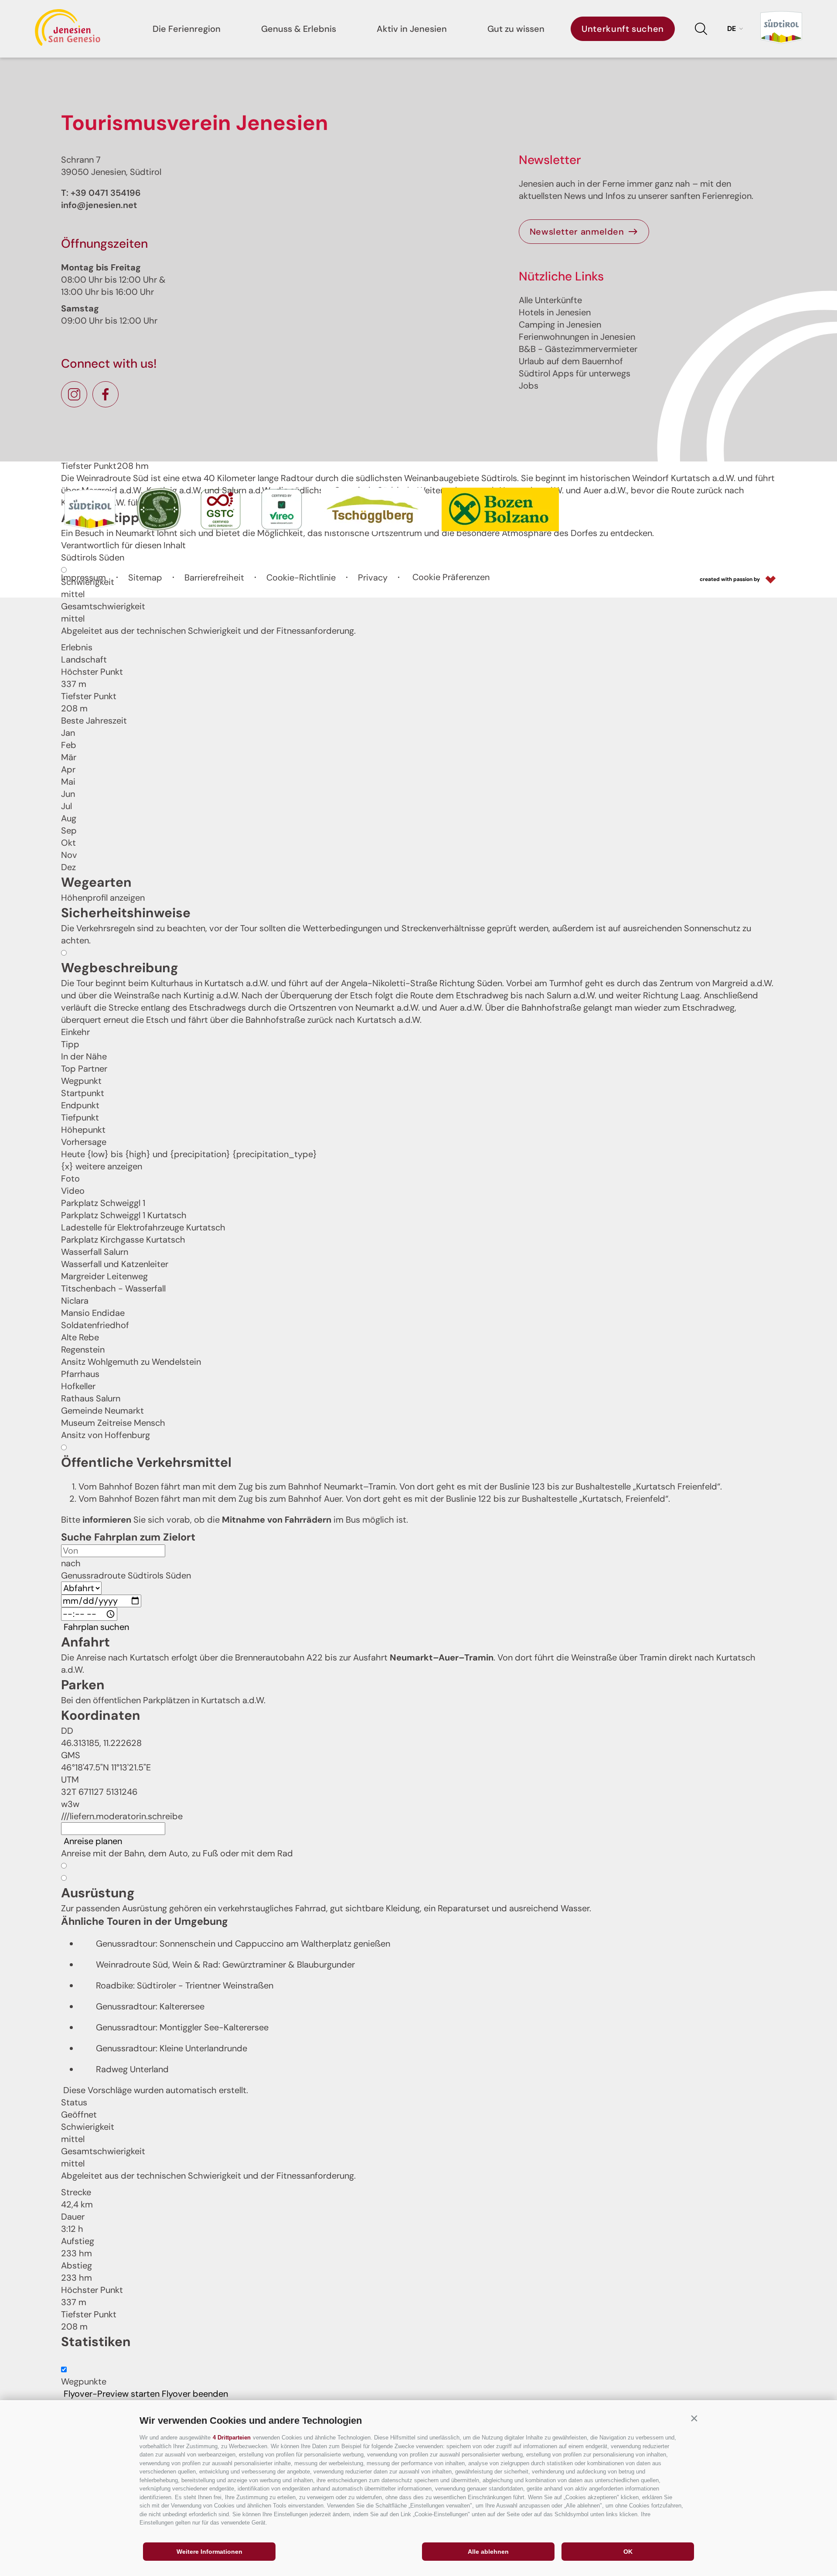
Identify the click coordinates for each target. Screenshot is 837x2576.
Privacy (373, 577)
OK (628, 2552)
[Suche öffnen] (701, 29)
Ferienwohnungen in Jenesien (577, 337)
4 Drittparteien (232, 2438)
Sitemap (145, 577)
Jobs (529, 386)
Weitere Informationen (209, 2552)
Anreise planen (93, 1841)
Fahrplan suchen (96, 1627)
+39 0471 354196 (106, 193)
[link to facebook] (105, 394)
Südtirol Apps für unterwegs (575, 373)
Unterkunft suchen (623, 29)
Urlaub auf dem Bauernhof (571, 361)
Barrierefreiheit (214, 577)
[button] (694, 2419)
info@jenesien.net (99, 205)
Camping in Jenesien (560, 325)
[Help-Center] (64, 2360)
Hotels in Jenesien (555, 312)
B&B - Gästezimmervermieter (578, 349)
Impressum (83, 577)
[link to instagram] (74, 394)
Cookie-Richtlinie (301, 577)
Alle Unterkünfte (550, 300)
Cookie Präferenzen (451, 577)
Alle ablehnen (488, 2552)
